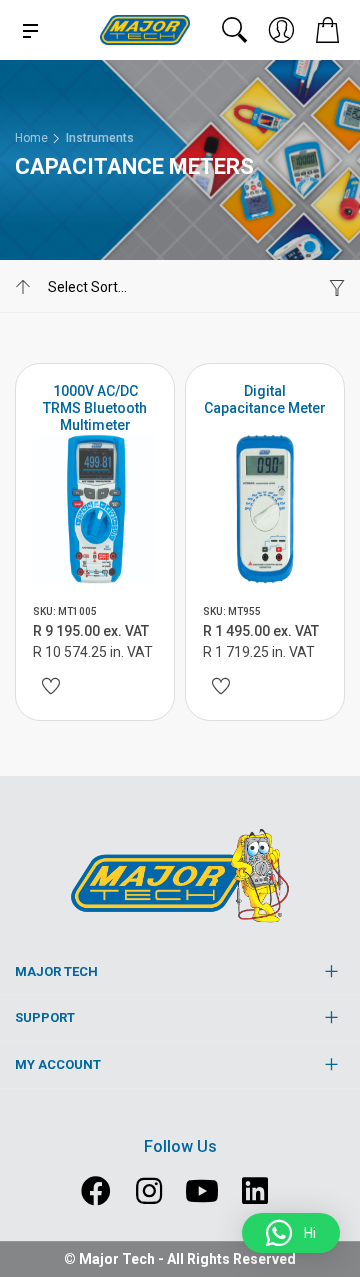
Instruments (100, 138)
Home (31, 138)
